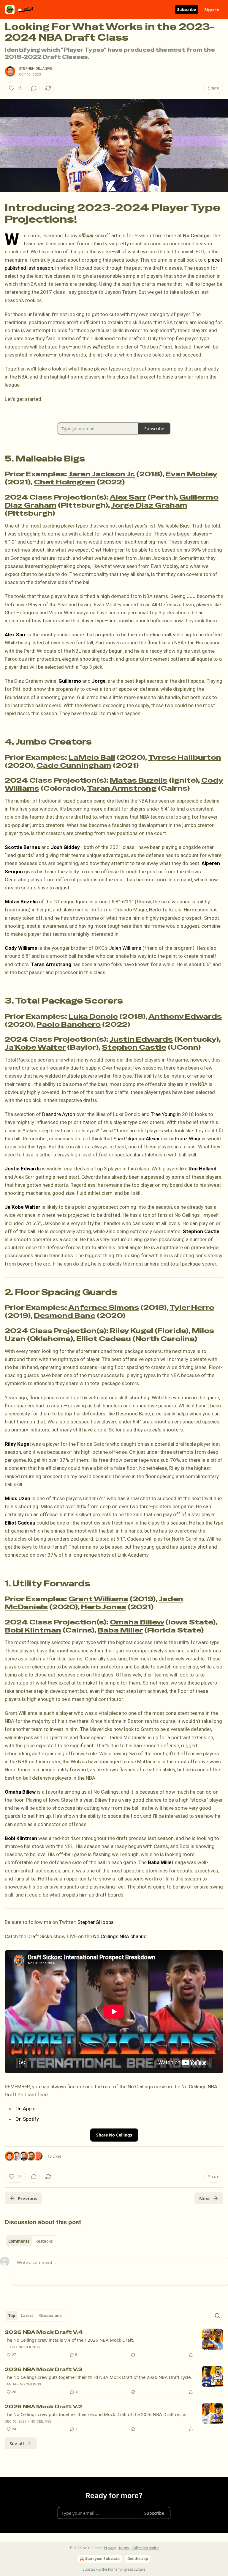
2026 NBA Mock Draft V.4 (44, 2332)
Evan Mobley (191, 474)
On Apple (25, 2109)
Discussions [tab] (50, 2316)
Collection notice (145, 2548)
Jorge (99, 681)
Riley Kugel (132, 1331)
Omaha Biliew (137, 1622)
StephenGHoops (96, 1922)
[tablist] (30, 2241)
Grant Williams (98, 1599)
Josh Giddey (65, 847)
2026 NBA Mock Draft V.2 (43, 2407)
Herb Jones (104, 1607)
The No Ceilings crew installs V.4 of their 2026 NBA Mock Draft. (69, 2340)
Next (205, 2198)
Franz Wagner (191, 1139)
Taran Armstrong (122, 788)
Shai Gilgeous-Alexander (141, 1139)
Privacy (110, 2548)
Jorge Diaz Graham (149, 505)
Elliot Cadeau (104, 1339)
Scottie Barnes (22, 847)
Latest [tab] (27, 2316)
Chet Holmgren (65, 482)
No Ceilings (29, 2347)
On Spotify (27, 2119)
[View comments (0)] (34, 88)
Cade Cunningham (74, 765)
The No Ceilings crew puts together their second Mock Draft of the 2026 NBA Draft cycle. (95, 2414)
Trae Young (163, 1114)
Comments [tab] (19, 2241)
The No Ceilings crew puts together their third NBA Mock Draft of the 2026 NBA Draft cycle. (98, 2377)
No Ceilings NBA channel (120, 1936)
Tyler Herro (192, 1307)
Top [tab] (12, 2316)
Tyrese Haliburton (185, 757)
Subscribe (187, 10)
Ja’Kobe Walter (35, 1047)
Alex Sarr (128, 497)
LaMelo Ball (92, 757)
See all (17, 2443)
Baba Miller (120, 1630)
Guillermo (70, 681)
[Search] (217, 2316)
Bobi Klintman (33, 1630)
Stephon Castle (134, 1047)
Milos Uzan (18, 1498)
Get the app (138, 2559)
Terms (124, 2548)
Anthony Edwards (185, 1016)
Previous (27, 2198)
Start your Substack (102, 2559)
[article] (114, 2343)
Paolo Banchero (69, 1024)
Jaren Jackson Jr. (102, 474)
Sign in (212, 10)
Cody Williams (21, 948)
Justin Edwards (141, 1039)
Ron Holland (202, 1169)
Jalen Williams (125, 948)
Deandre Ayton (59, 1114)
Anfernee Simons (104, 1307)
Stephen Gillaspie (36, 68)
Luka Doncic (93, 1016)
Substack (90, 2569)
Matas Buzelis (139, 780)
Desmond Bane (65, 1316)
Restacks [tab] (44, 2241)
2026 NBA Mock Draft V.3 (43, 2369)
